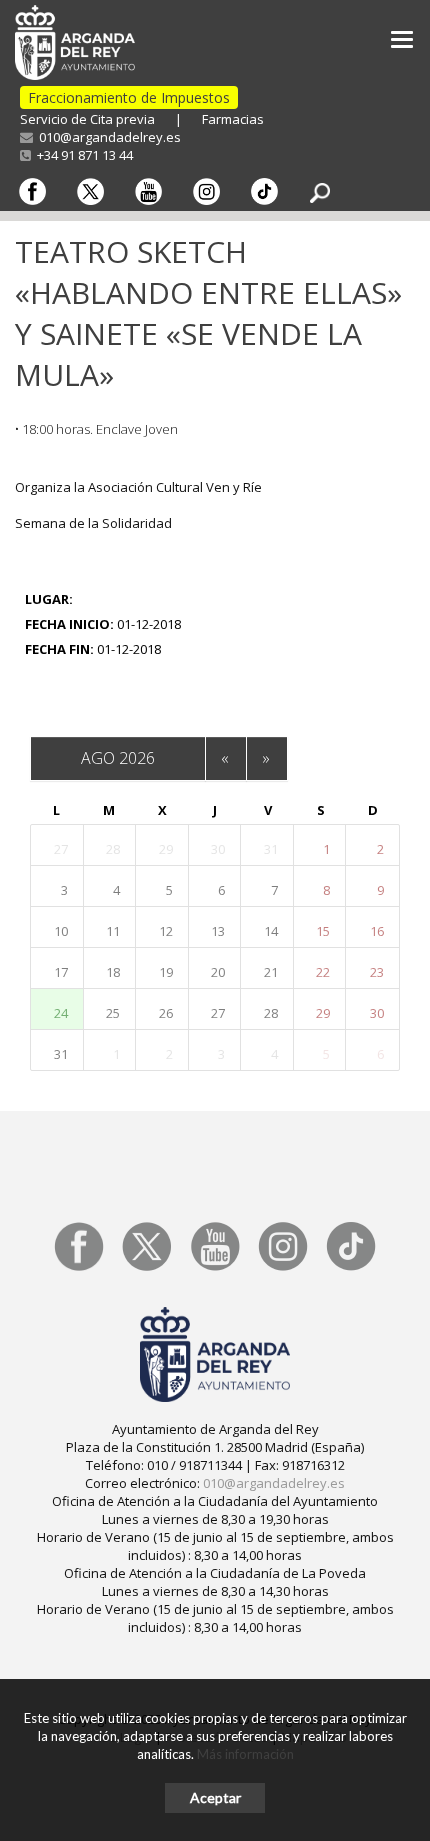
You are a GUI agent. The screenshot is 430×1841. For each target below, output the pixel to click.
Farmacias (233, 119)
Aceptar (215, 1797)
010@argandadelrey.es (107, 137)
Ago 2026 (118, 758)
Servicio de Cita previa (87, 119)
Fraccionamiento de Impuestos (129, 97)
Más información (245, 1754)
